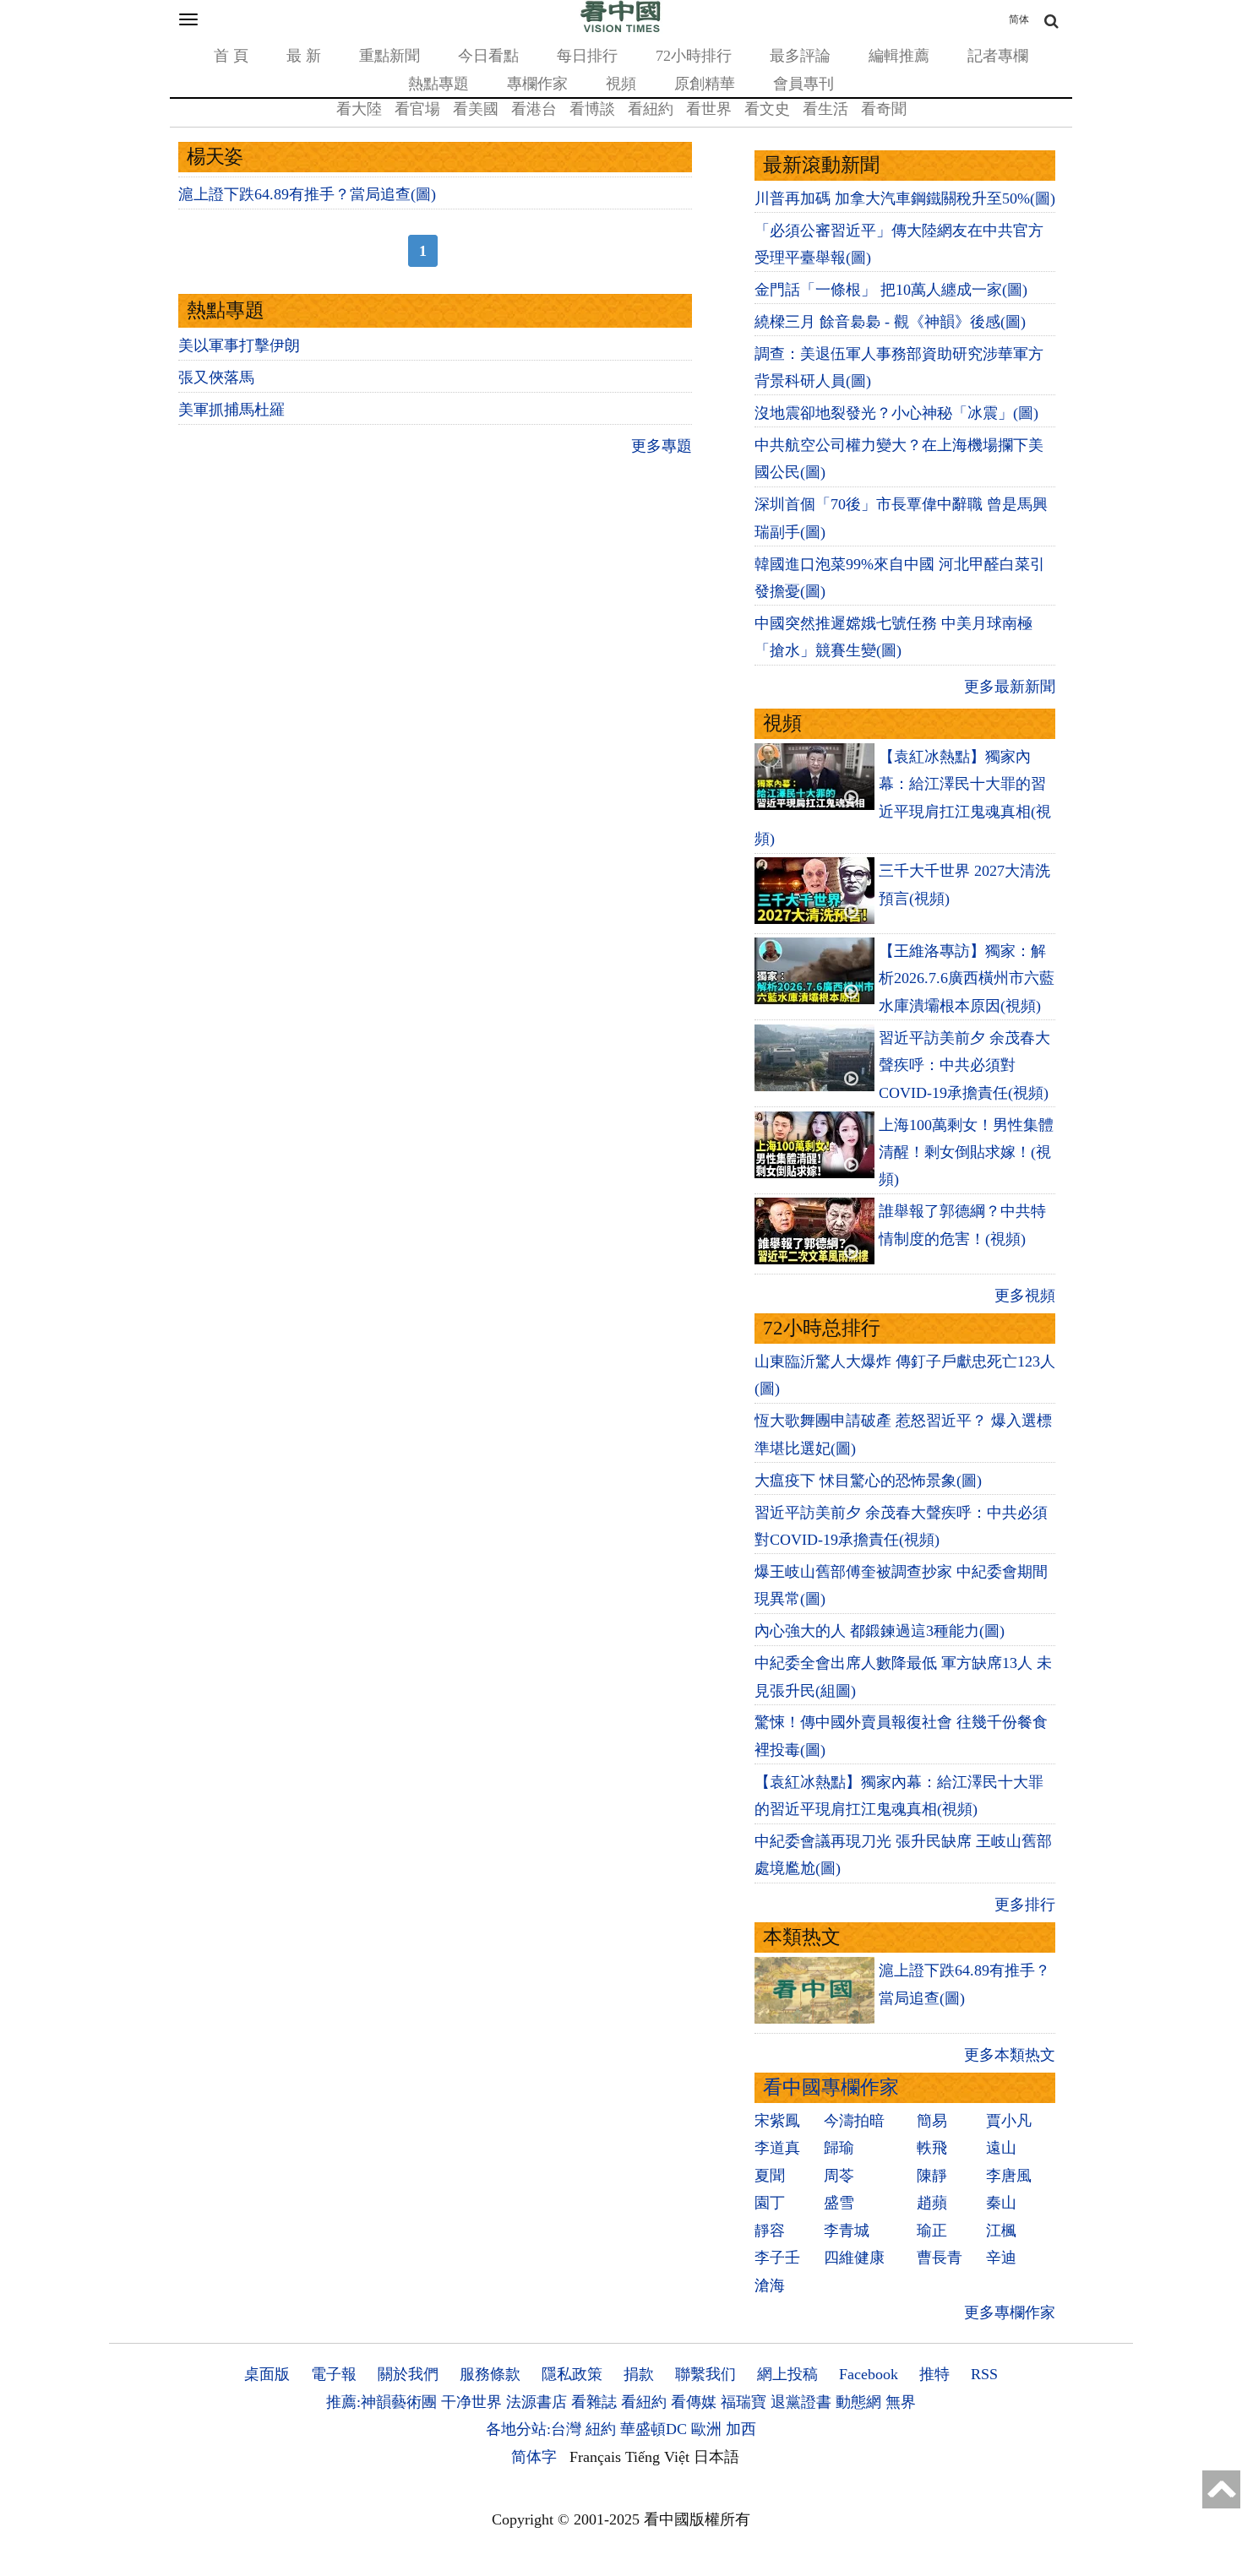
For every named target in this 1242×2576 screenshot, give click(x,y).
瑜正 (932, 2231)
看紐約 (651, 109)
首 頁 (231, 56)
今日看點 (488, 56)
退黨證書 (801, 2402)
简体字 (534, 2457)
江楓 (1001, 2231)
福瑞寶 (744, 2402)
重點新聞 (389, 56)
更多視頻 (1025, 1296)
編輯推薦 (899, 56)
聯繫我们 (705, 2374)
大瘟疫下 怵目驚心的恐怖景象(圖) (868, 1481)
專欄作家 (537, 84)
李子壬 (777, 2258)
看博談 (592, 109)
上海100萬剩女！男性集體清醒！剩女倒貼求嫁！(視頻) (966, 1152)
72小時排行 (694, 56)
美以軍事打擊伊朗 (239, 345)
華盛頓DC (654, 2429)
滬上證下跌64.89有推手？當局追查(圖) (307, 194)
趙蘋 (932, 2203)
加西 (741, 2429)
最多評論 (800, 56)
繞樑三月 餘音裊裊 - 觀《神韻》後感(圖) (890, 322)
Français (595, 2457)
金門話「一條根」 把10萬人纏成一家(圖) (891, 290)
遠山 (1001, 2148)
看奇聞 (884, 109)
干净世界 (471, 2402)
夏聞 (770, 2176)
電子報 (334, 2374)
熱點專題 (439, 84)
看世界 (709, 109)
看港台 (534, 109)
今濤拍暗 (854, 2121)
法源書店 (537, 2402)
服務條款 (490, 2374)
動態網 (858, 2402)
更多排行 (1025, 1905)
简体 (1019, 19)
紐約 (601, 2429)
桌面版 (267, 2374)
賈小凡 (1009, 2121)
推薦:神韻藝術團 (381, 2402)
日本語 (716, 2457)
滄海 (770, 2285)
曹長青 (940, 2258)
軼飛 (932, 2148)
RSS (984, 2374)
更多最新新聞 (1010, 687)
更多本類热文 (1010, 2055)
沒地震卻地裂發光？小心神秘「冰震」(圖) (896, 413)
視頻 (621, 84)
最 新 (304, 56)
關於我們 (408, 2374)
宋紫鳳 (777, 2121)
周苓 (839, 2176)
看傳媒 (694, 2402)
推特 (934, 2374)
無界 (901, 2402)
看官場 (417, 109)
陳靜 (932, 2176)
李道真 (777, 2148)
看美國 (476, 109)
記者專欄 (998, 56)
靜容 (770, 2231)
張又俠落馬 (216, 378)
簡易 (932, 2121)
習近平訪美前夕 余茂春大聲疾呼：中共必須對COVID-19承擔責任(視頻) (964, 1065)
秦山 (1001, 2203)
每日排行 (587, 56)
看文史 (767, 109)
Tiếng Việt (657, 2457)
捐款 (639, 2374)
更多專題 (662, 446)
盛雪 (839, 2203)
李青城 (847, 2231)
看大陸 (359, 109)
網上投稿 (787, 2374)
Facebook (869, 2374)
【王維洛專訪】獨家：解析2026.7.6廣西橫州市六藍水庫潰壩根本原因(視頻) (967, 978)
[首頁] (621, 29)
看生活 (825, 109)
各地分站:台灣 (534, 2429)
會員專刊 (803, 84)
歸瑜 (839, 2148)
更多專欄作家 (1010, 2312)
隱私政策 (572, 2374)
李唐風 (1009, 2176)
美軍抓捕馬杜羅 (232, 410)
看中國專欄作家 (831, 2087)
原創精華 (705, 84)
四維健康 (854, 2258)
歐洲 (706, 2429)
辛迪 (1001, 2258)
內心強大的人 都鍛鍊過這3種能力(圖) (880, 1631)
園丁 (770, 2203)
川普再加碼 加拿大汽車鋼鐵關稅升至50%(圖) (905, 198)
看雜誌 (594, 2402)
